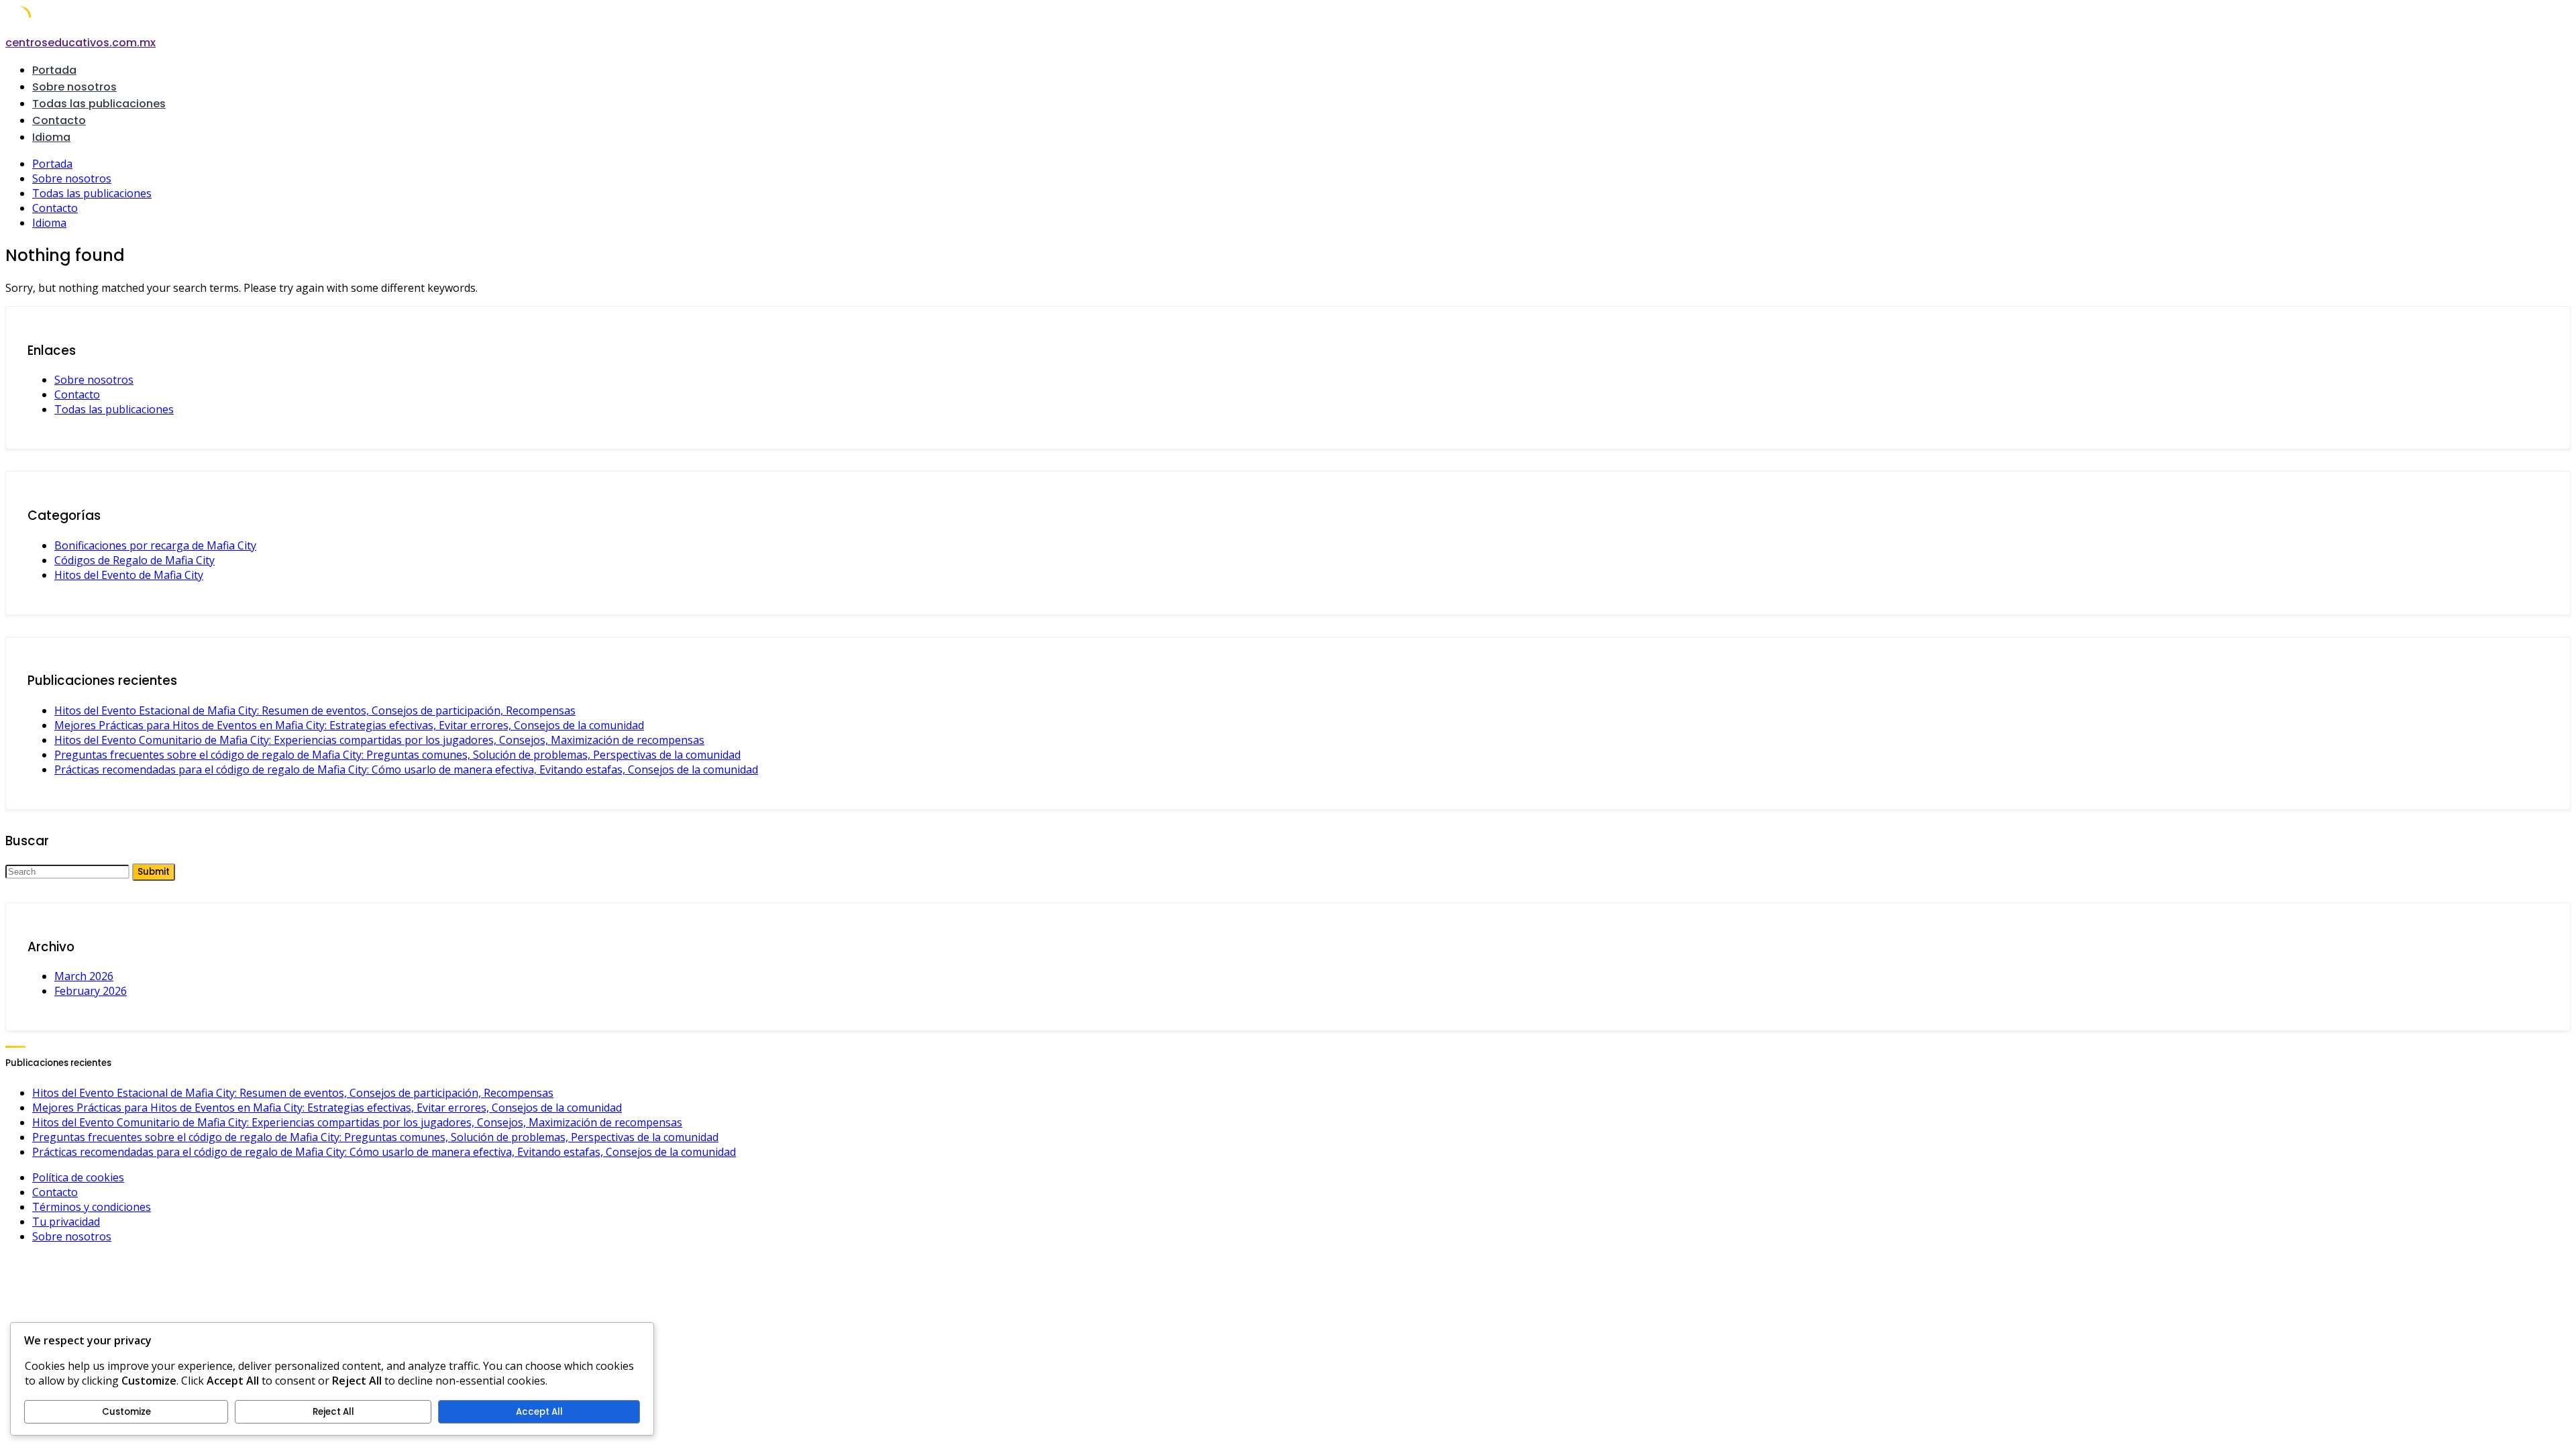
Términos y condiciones (92, 1207)
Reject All (333, 1412)
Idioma (51, 137)
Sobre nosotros (74, 87)
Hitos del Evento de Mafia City (129, 575)
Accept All (539, 1412)
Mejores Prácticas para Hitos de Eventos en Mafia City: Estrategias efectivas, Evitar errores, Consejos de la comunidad (349, 725)
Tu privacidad (66, 1222)
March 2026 (84, 976)
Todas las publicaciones (99, 104)
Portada (54, 70)
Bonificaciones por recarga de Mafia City (155, 545)
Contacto (59, 120)
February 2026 (91, 991)
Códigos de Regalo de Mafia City (135, 560)
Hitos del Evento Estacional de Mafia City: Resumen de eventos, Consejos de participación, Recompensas (315, 710)
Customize (126, 1412)
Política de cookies (78, 1177)
